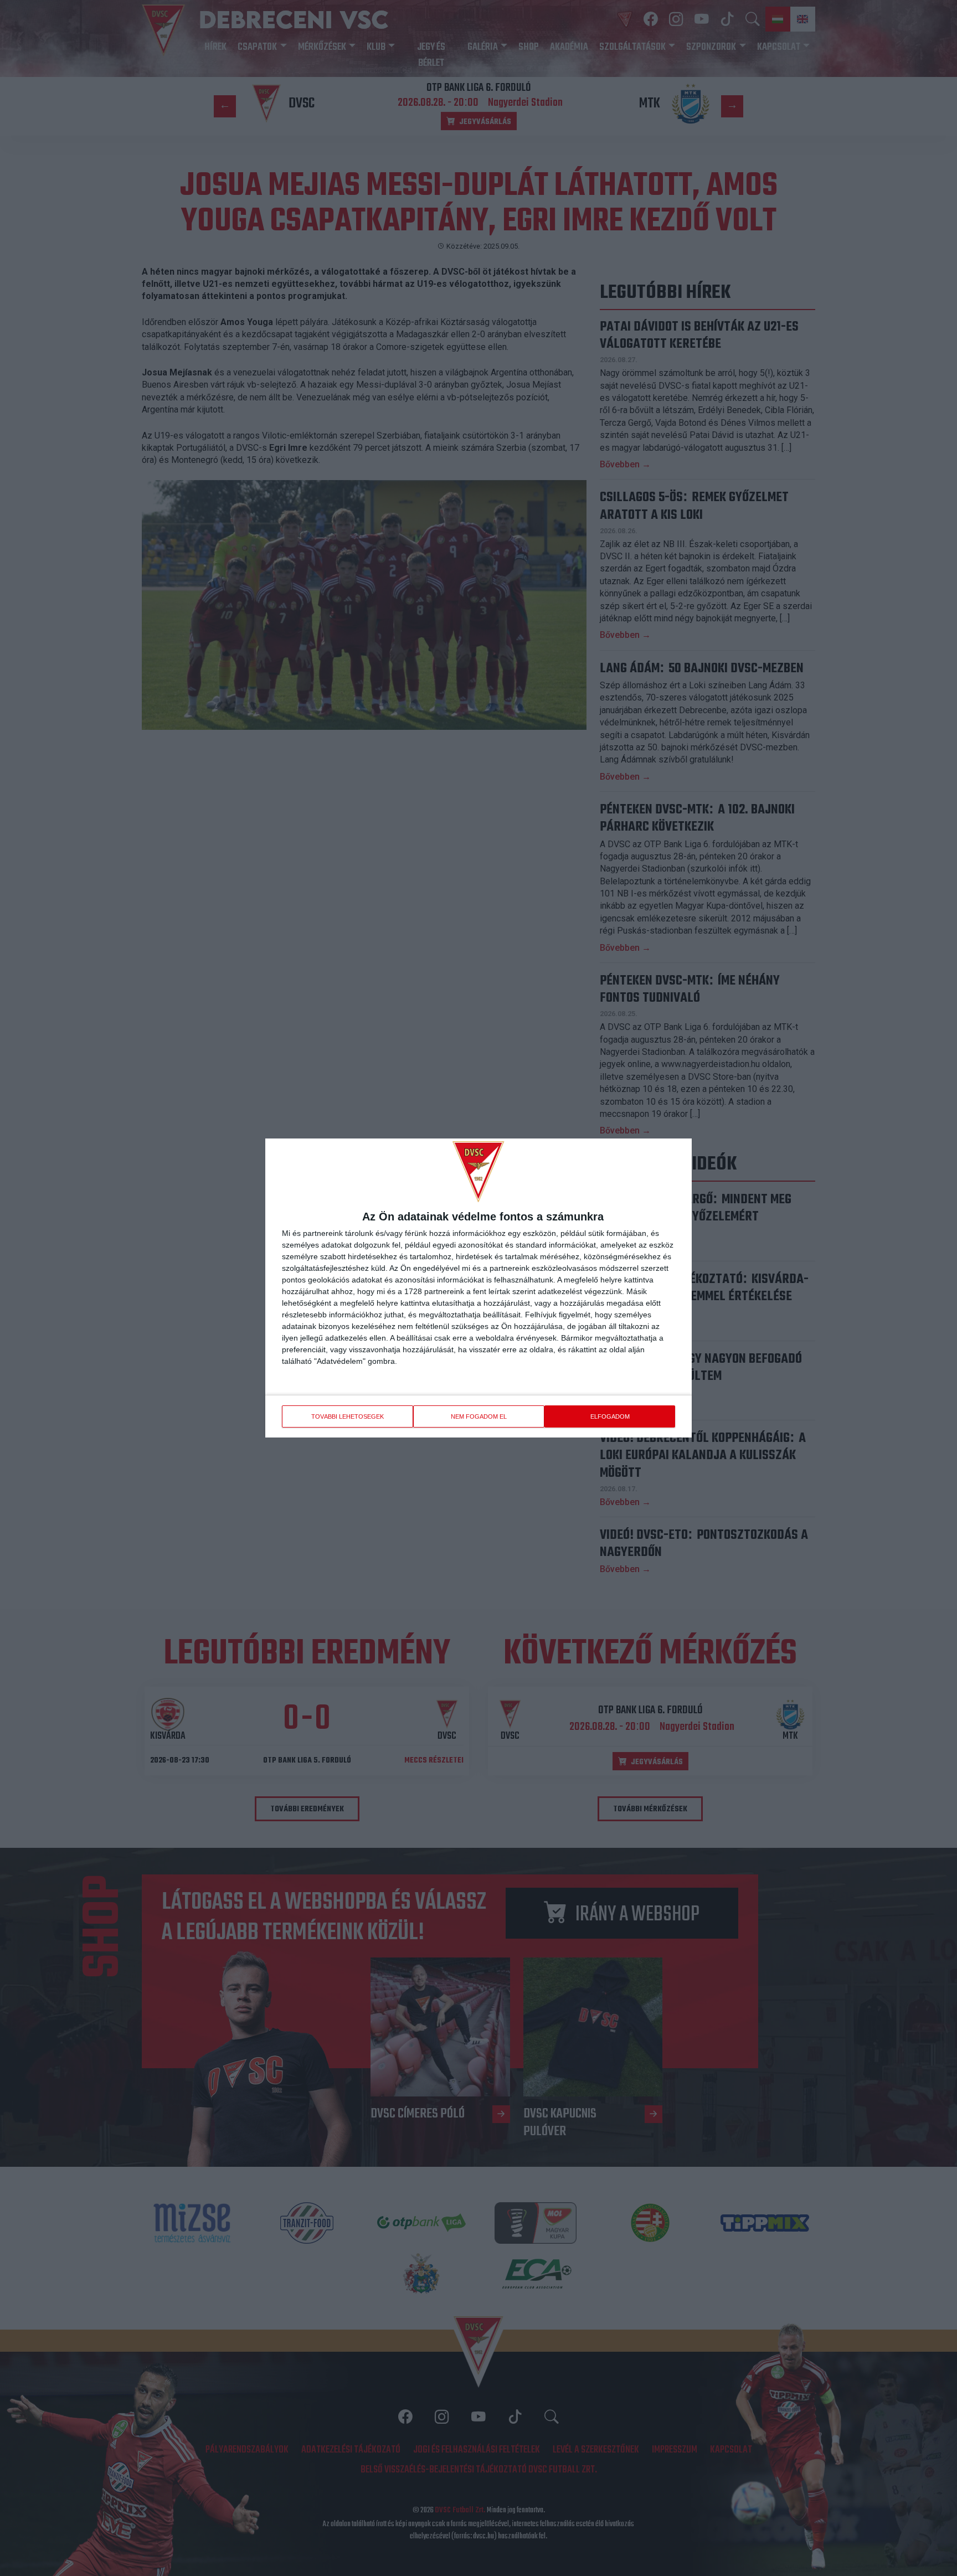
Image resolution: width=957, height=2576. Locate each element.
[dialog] (478, 1288)
